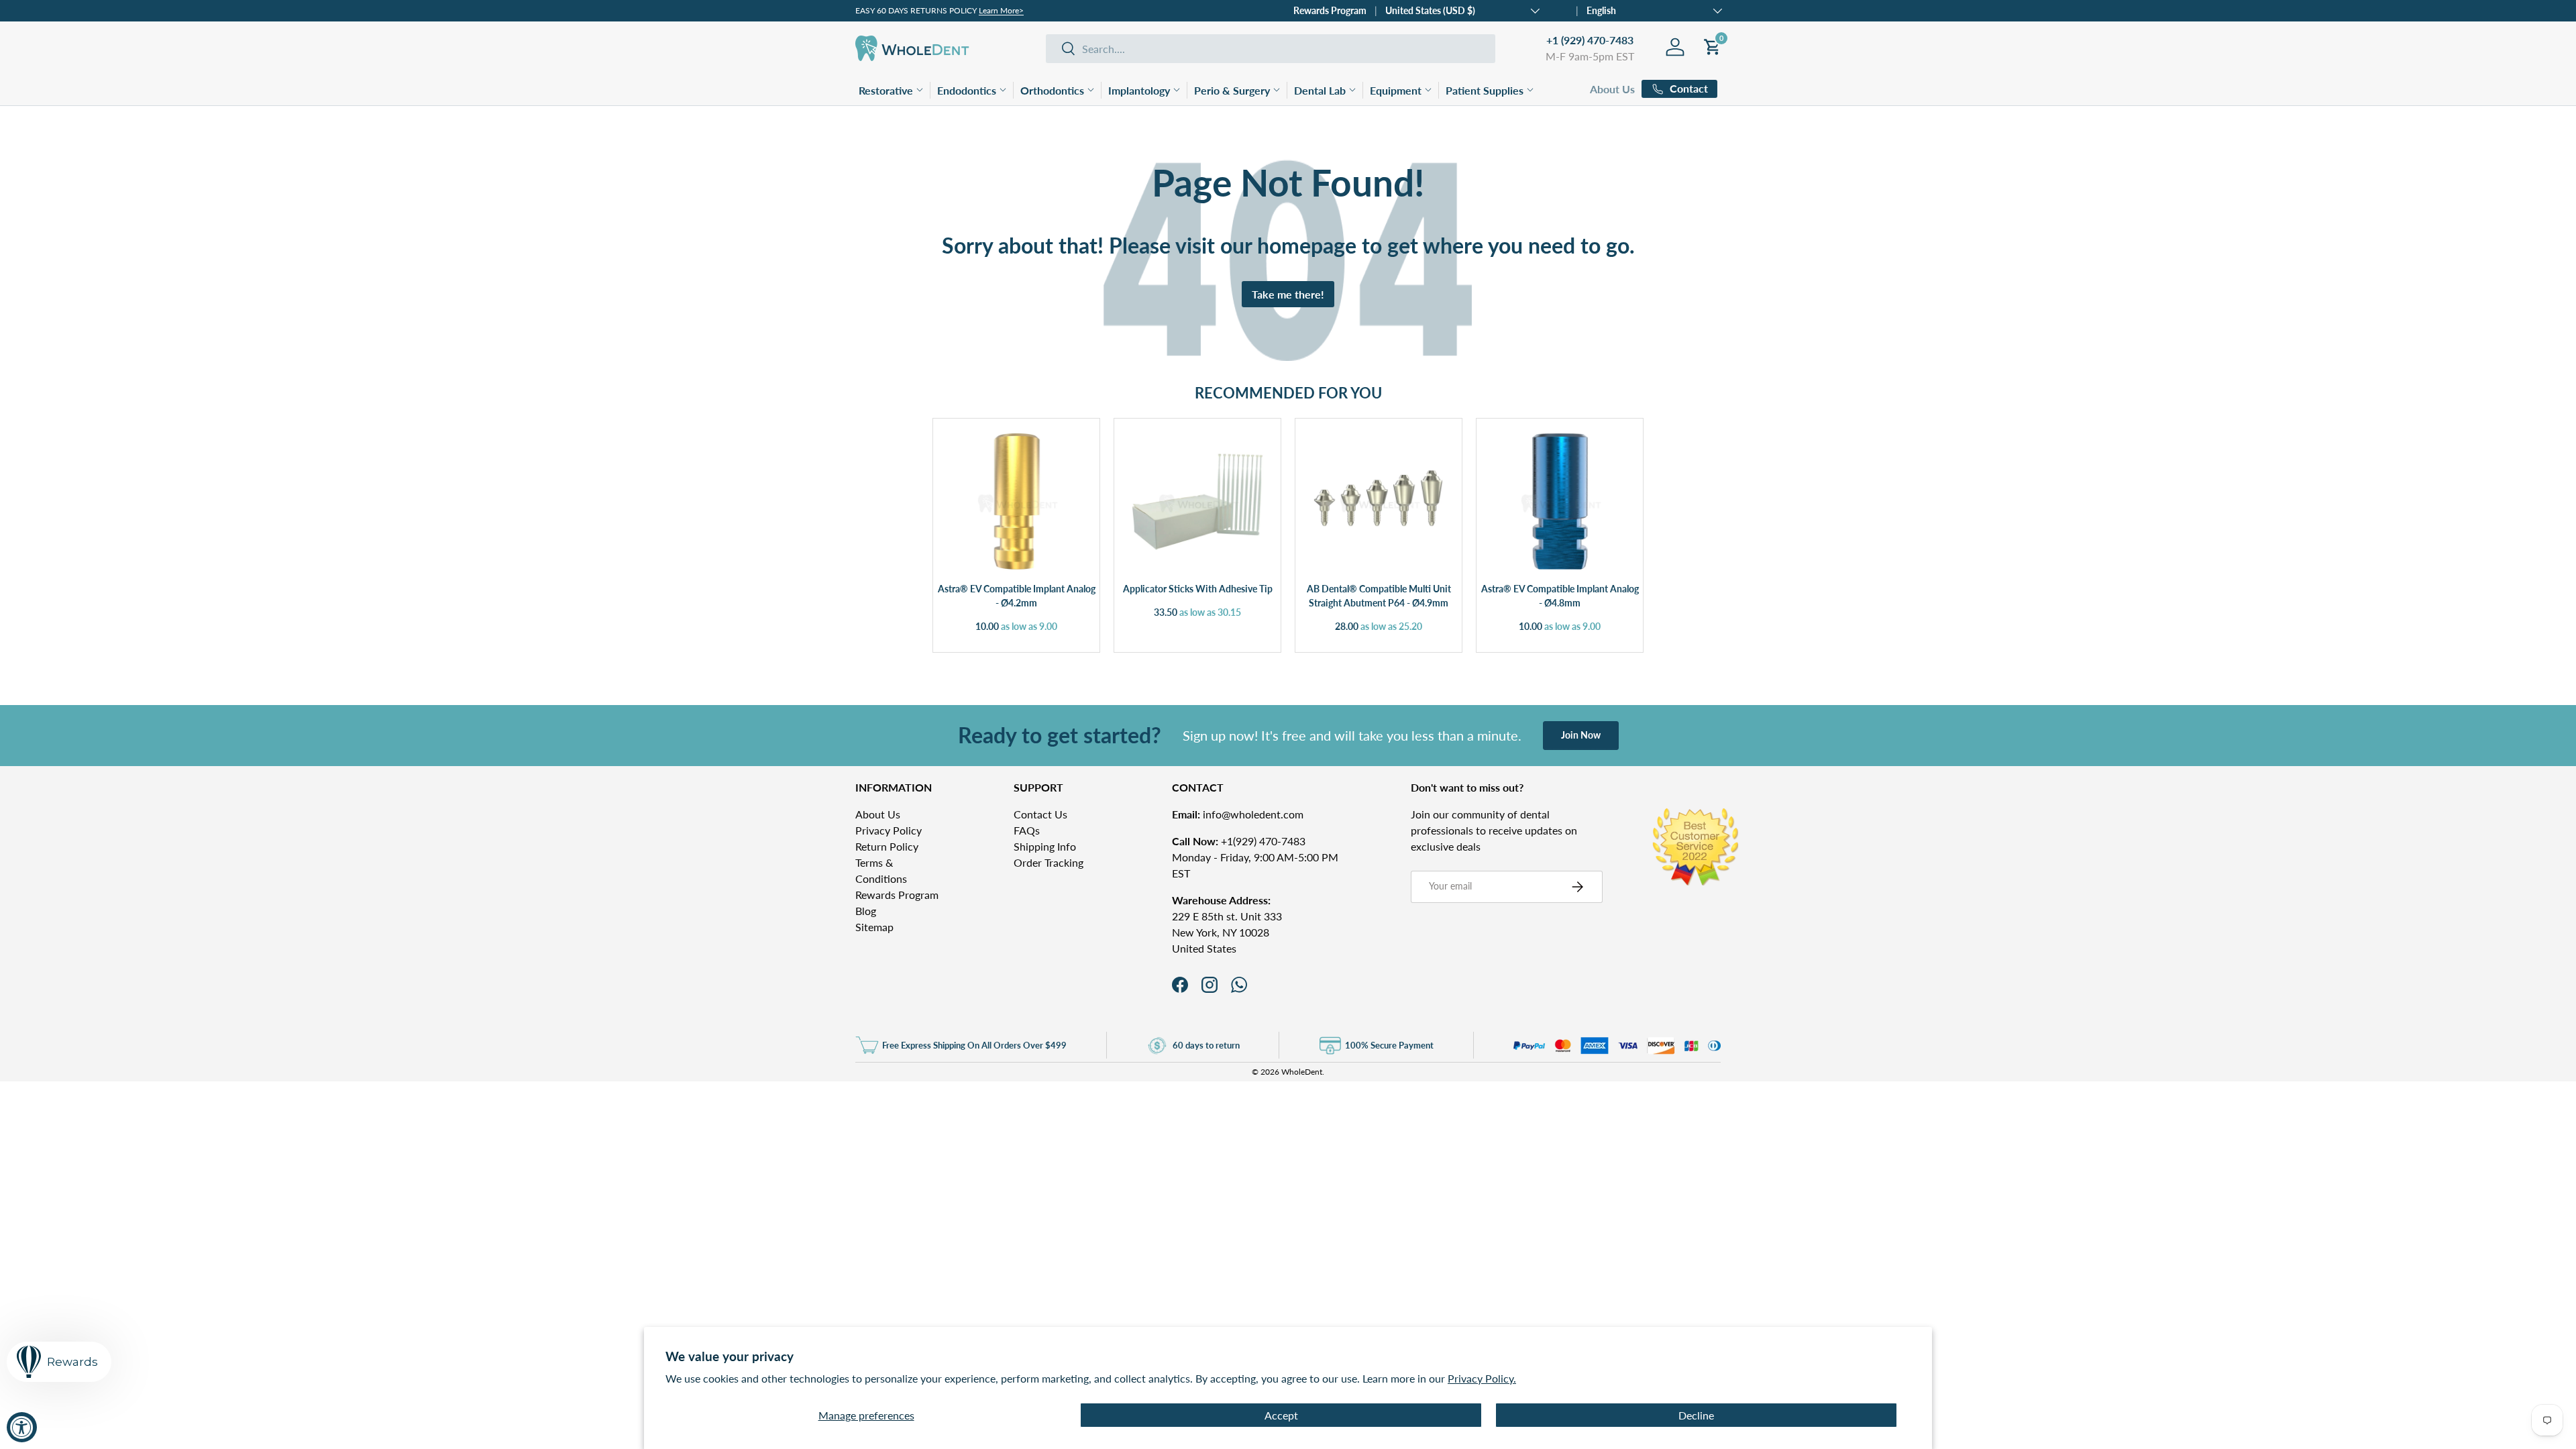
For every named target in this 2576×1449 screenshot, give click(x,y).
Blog (866, 911)
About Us (1612, 89)
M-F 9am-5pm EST (1590, 56)
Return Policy (887, 846)
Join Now (1581, 735)
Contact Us (1040, 814)
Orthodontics (1052, 90)
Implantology (1139, 90)
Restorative (886, 90)
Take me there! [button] (1288, 294)
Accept (1281, 1415)
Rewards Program (1330, 10)
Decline (1696, 1415)
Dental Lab (1320, 90)
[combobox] (1271, 49)
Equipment (1396, 90)
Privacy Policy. (1482, 1378)
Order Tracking (1049, 862)
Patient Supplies (1485, 90)
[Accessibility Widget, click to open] (22, 1427)
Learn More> (1001, 10)
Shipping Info (1045, 846)
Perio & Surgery (1232, 90)
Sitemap (874, 927)
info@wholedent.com (1238, 814)
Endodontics (967, 90)
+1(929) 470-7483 (1239, 841)
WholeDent (1302, 1072)
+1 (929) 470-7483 (1590, 40)
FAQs (1027, 830)
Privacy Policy (889, 830)
